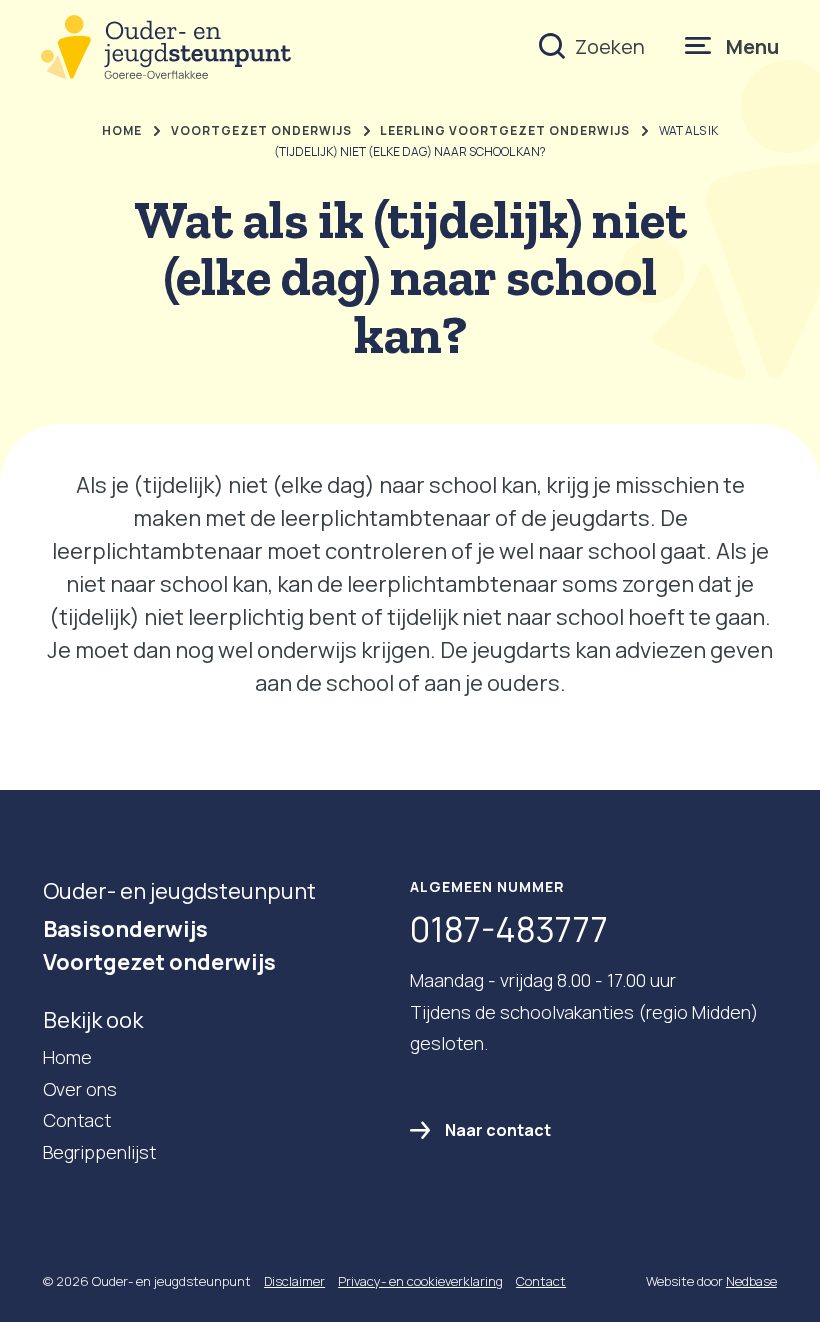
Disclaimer (294, 1281)
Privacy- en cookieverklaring (420, 1281)
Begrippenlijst (99, 1152)
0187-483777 (509, 929)
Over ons (80, 1089)
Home (67, 1057)
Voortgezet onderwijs (159, 962)
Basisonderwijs (125, 929)
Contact (77, 1120)
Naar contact (498, 1130)
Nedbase (751, 1281)
